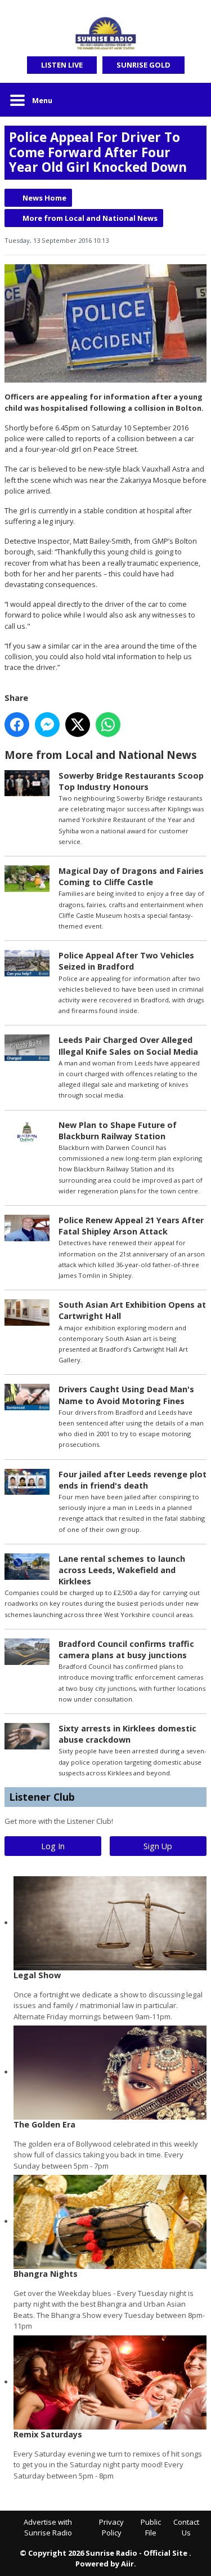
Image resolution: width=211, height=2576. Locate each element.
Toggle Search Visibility (190, 100)
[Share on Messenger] (47, 725)
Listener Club (42, 1797)
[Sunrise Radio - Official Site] (105, 34)
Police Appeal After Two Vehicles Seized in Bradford (126, 961)
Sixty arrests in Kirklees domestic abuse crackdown (127, 1734)
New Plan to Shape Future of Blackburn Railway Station (118, 1131)
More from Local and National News (90, 218)
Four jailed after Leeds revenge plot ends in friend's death (133, 1480)
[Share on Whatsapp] (108, 725)
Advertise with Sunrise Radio (48, 2528)
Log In (53, 1846)
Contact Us (186, 2528)
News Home (44, 198)
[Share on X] (78, 725)
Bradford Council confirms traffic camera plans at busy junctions (126, 1649)
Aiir (127, 2564)
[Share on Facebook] (17, 725)
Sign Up (158, 1846)
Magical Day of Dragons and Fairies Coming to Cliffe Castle (131, 876)
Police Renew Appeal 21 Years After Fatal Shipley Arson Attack (131, 1226)
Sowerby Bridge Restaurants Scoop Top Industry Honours (131, 781)
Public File (151, 2528)
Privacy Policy (111, 2528)
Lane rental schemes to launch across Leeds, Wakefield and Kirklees (122, 1570)
